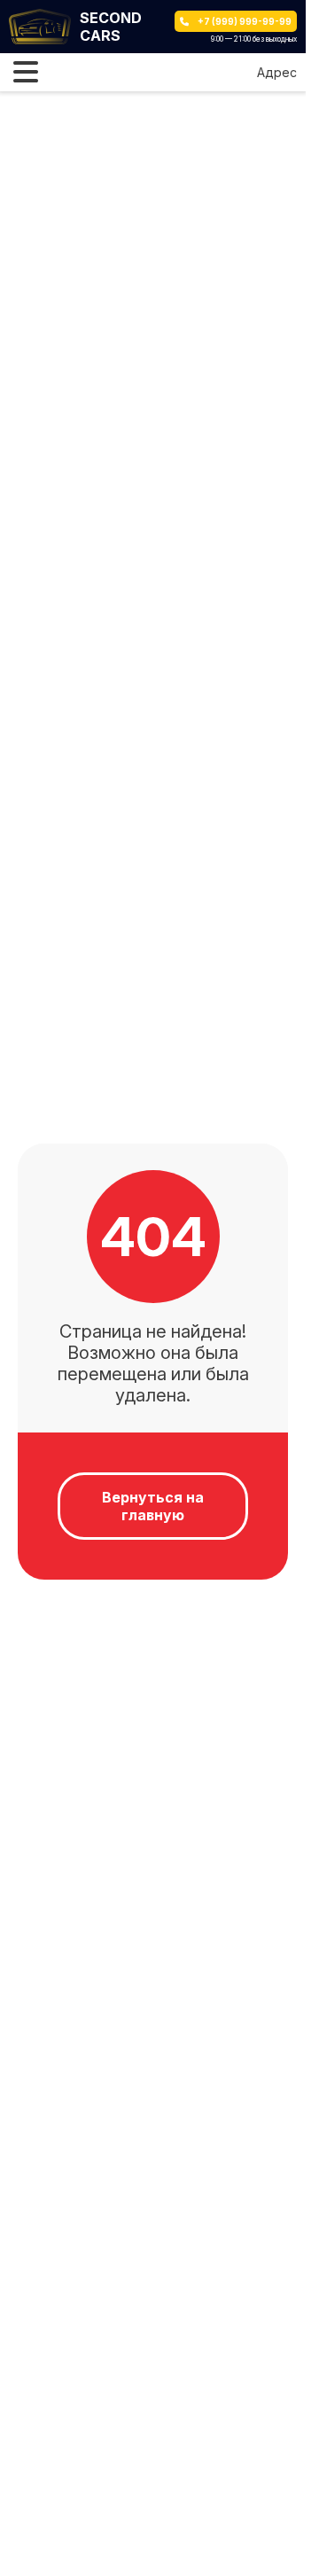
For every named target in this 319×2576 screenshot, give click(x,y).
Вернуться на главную (153, 1506)
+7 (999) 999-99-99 (245, 21)
